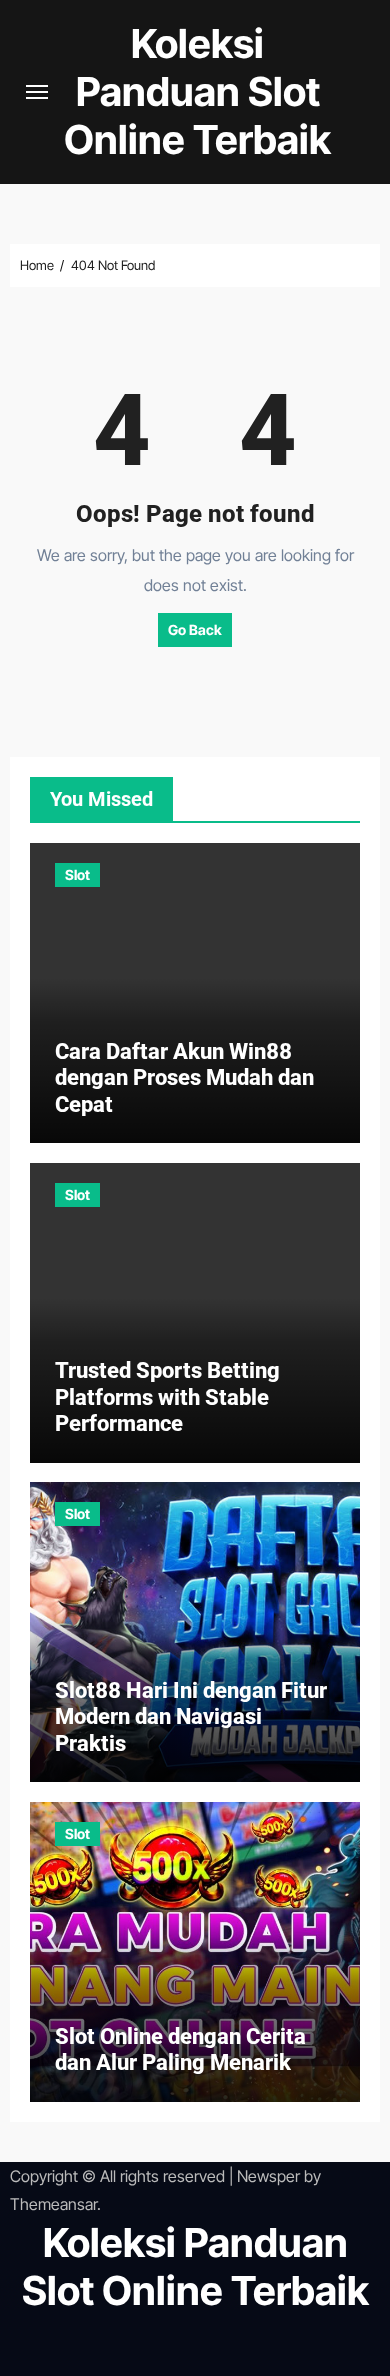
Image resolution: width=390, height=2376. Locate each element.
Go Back (195, 629)
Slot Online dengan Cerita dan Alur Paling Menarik (180, 2049)
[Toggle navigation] (37, 92)
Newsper (268, 2176)
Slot (77, 874)
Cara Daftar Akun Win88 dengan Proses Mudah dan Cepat (184, 1078)
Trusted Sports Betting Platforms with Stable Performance (167, 1397)
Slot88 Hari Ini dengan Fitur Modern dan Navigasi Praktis (191, 1717)
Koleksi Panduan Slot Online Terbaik (197, 91)
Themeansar (53, 2204)
